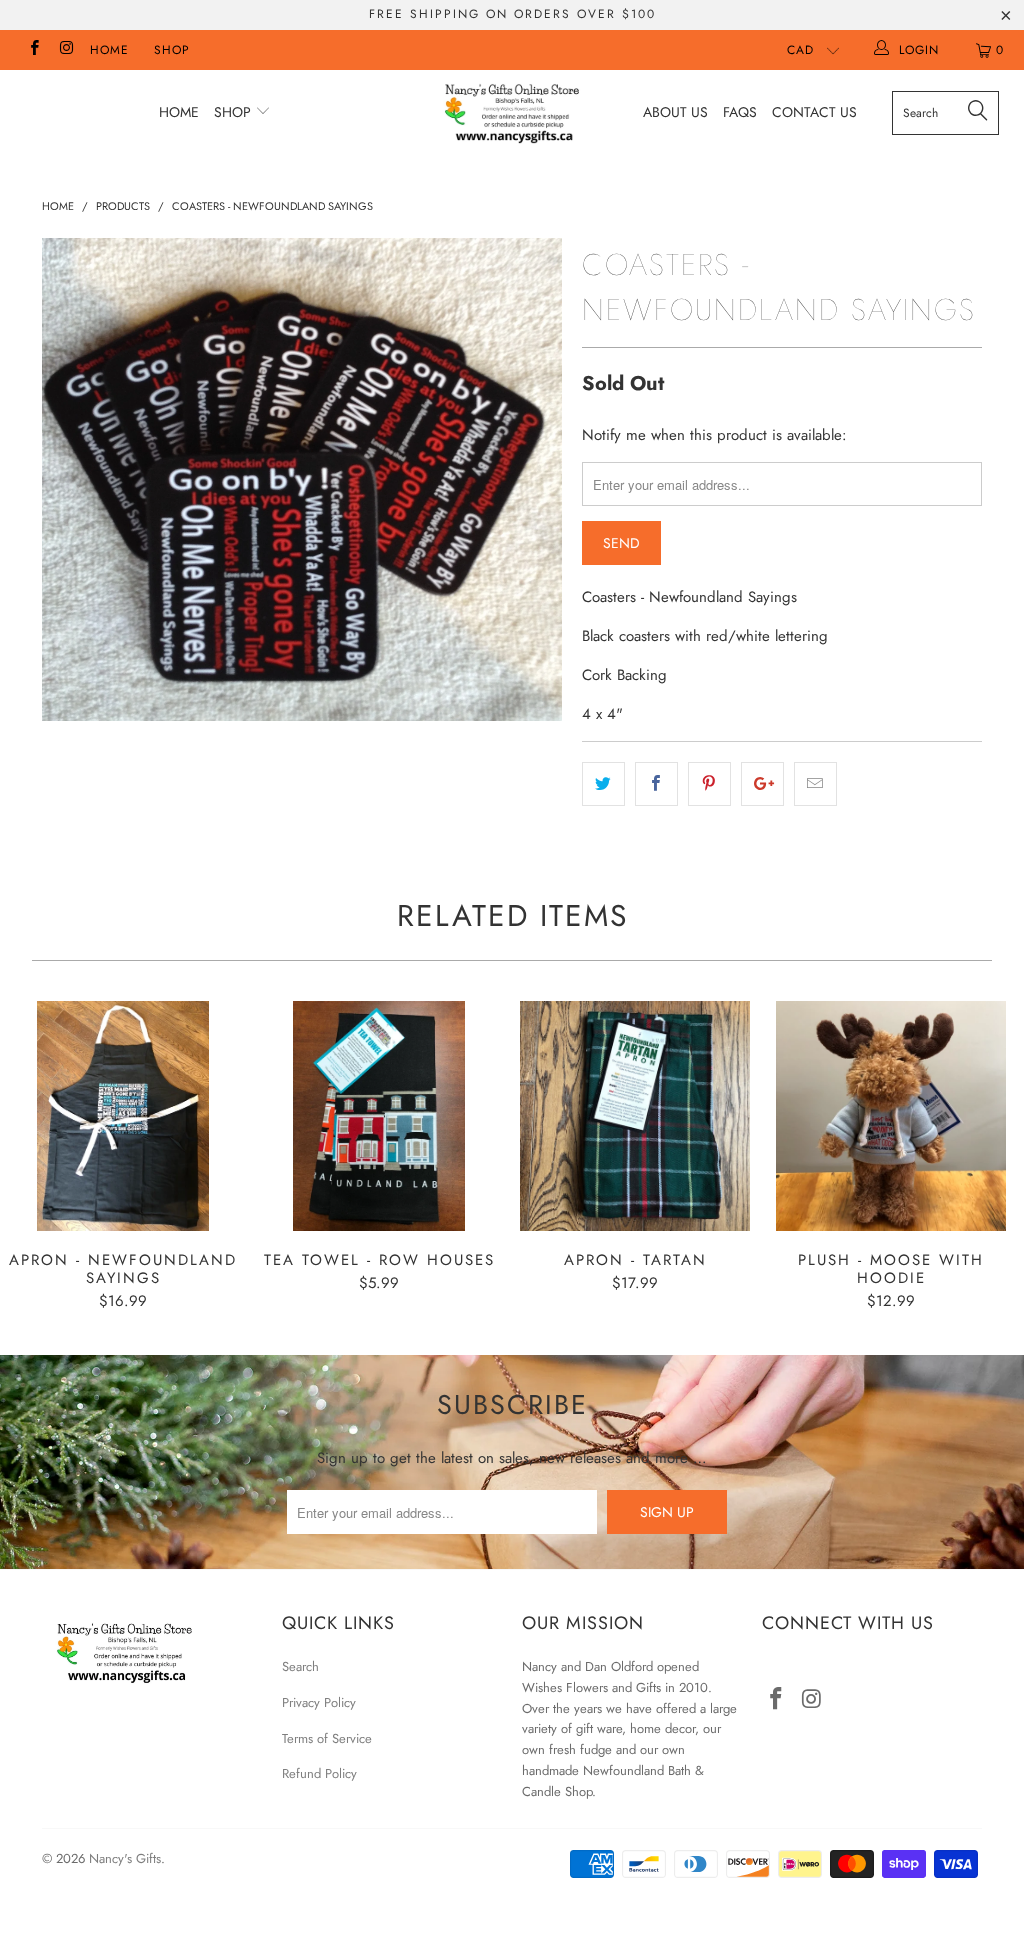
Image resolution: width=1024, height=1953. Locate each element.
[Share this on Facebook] (656, 784)
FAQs (740, 112)
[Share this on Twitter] (603, 784)
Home (109, 50)
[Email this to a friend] (815, 784)
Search (300, 1666)
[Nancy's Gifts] (512, 117)
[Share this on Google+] (762, 784)
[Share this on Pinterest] (709, 784)
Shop (172, 50)
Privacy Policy (319, 1702)
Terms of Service (327, 1738)
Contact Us (814, 112)
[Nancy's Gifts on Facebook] (33, 50)
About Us (675, 112)
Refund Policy (319, 1773)
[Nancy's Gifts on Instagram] (65, 50)
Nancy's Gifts (125, 1858)
